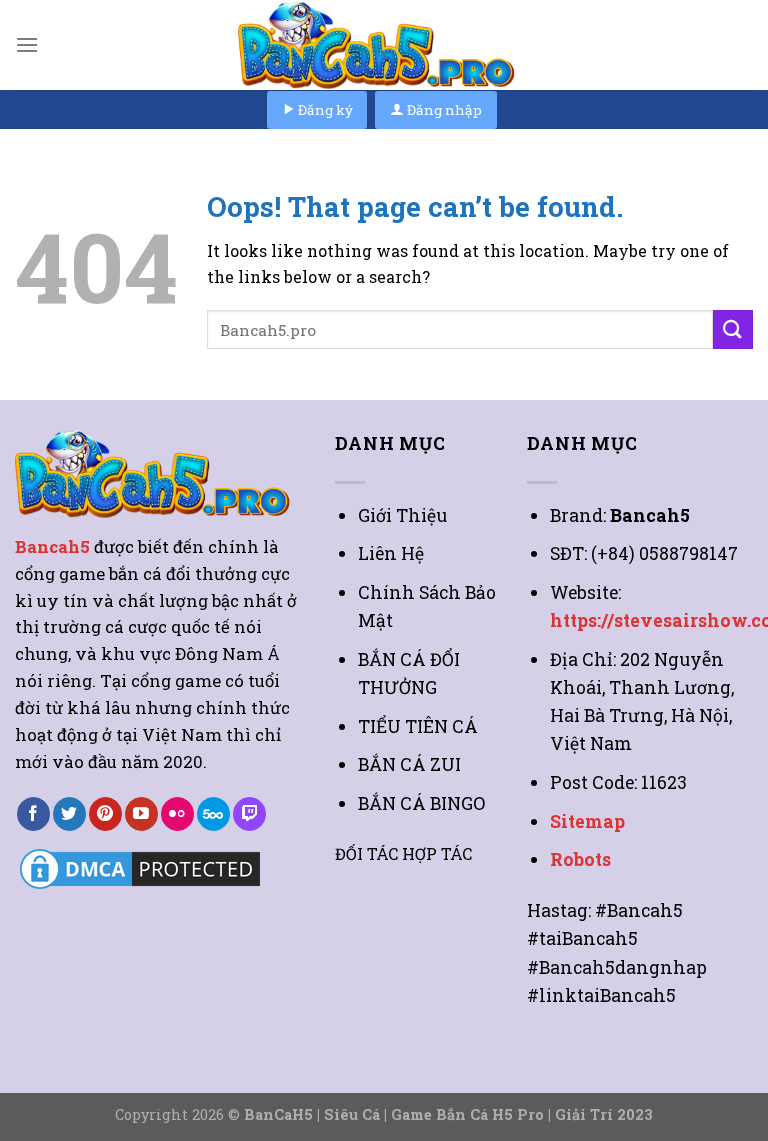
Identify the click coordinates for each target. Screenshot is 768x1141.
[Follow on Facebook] (33, 814)
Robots (580, 859)
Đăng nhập (443, 110)
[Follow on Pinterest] (105, 814)
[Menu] (27, 44)
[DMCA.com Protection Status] (140, 867)
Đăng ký (324, 110)
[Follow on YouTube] (141, 814)
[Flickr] (177, 814)
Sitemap (587, 821)
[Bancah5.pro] (384, 45)
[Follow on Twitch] (249, 814)
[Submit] (733, 329)
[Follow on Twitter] (69, 814)
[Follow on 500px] (213, 814)
